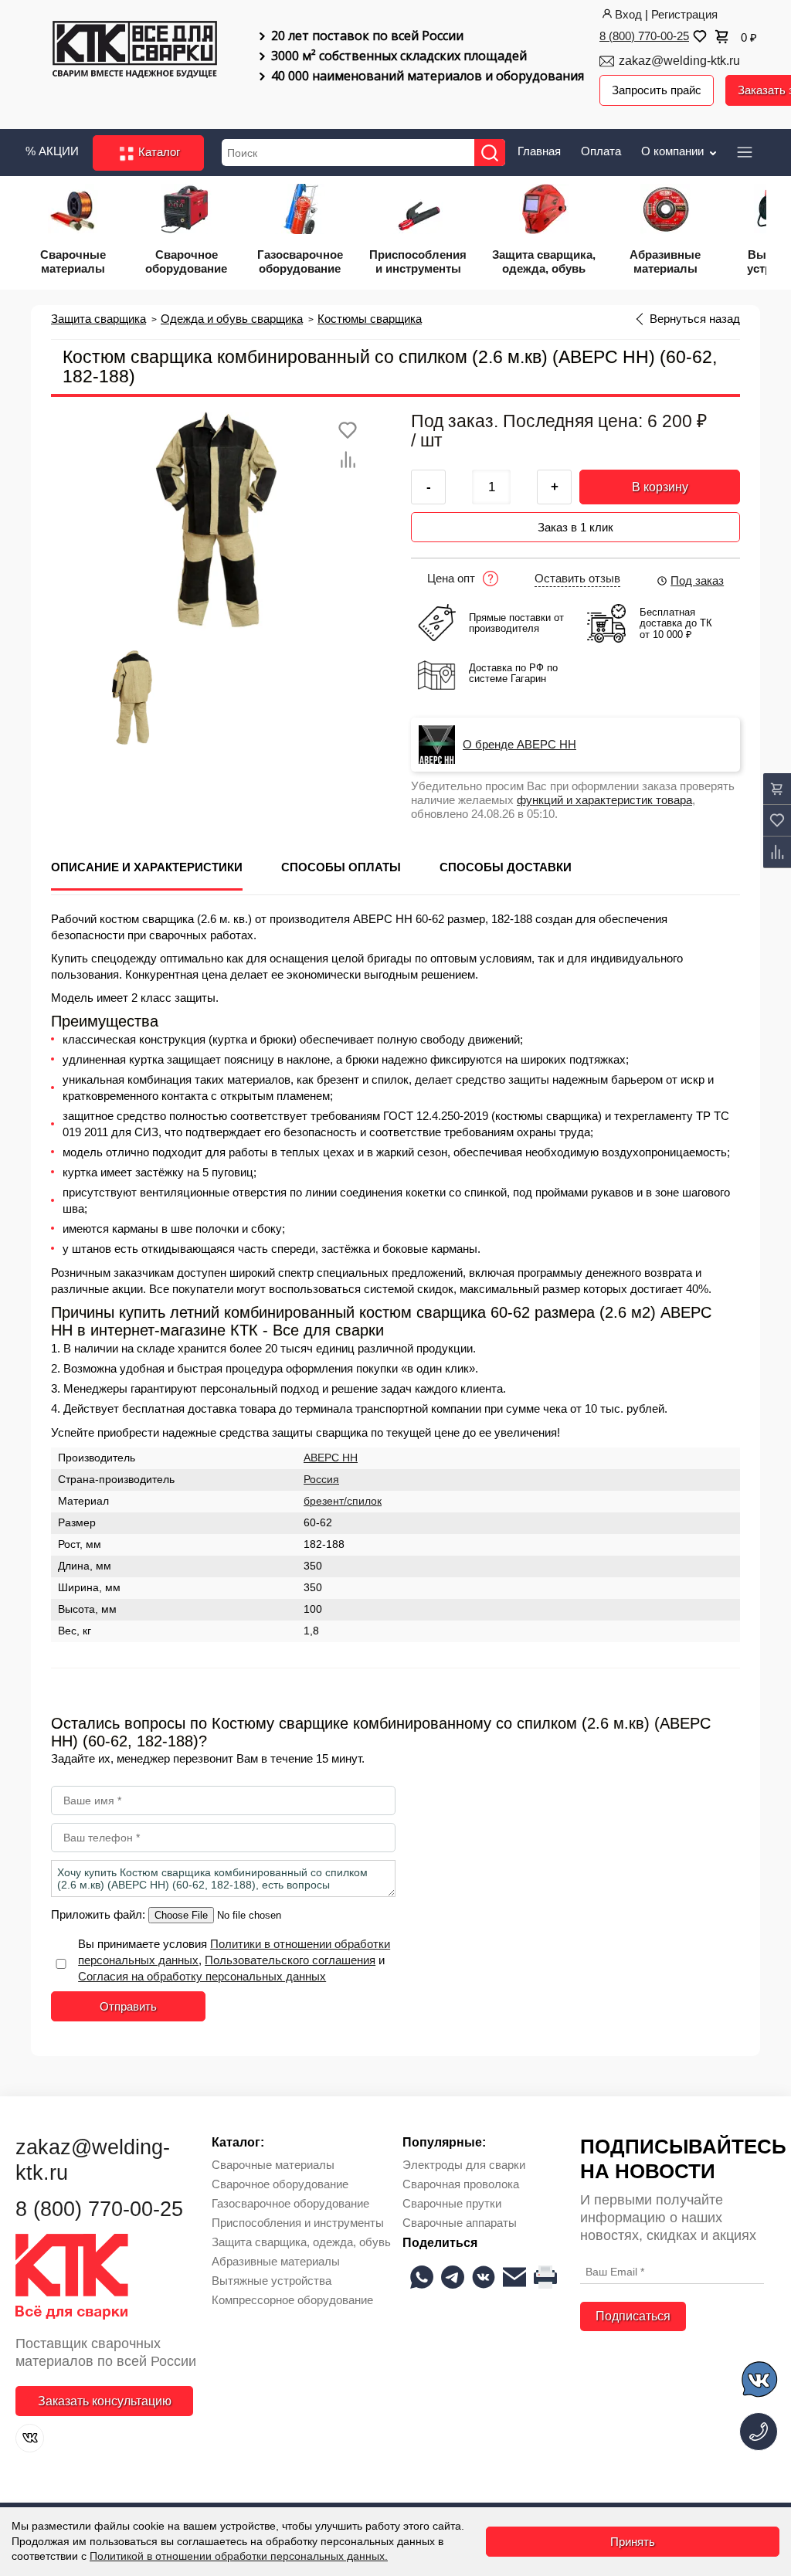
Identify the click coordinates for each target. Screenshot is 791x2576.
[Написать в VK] (760, 2382)
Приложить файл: (100, 1914)
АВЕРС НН (331, 1458)
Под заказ (697, 580)
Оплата (601, 151)
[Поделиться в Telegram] (453, 2277)
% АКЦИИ (52, 151)
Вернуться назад (695, 319)
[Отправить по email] (514, 2277)
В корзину (660, 487)
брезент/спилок (343, 1501)
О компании (674, 151)
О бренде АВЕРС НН (519, 745)
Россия (321, 1480)
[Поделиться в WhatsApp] (422, 2277)
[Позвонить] (759, 2432)
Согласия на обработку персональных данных (202, 1976)
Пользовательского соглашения (290, 1960)
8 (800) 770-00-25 (644, 36)
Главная (539, 151)
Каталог (158, 152)
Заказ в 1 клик (575, 527)
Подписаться (633, 2316)
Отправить (128, 2006)
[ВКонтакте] (30, 2438)
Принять (633, 2542)
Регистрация (684, 14)
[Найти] (490, 153)
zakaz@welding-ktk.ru (679, 61)
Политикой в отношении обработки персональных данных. (239, 2556)
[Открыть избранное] (698, 36)
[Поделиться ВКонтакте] (484, 2277)
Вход (628, 14)
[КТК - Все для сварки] (135, 57)
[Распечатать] (545, 2277)
